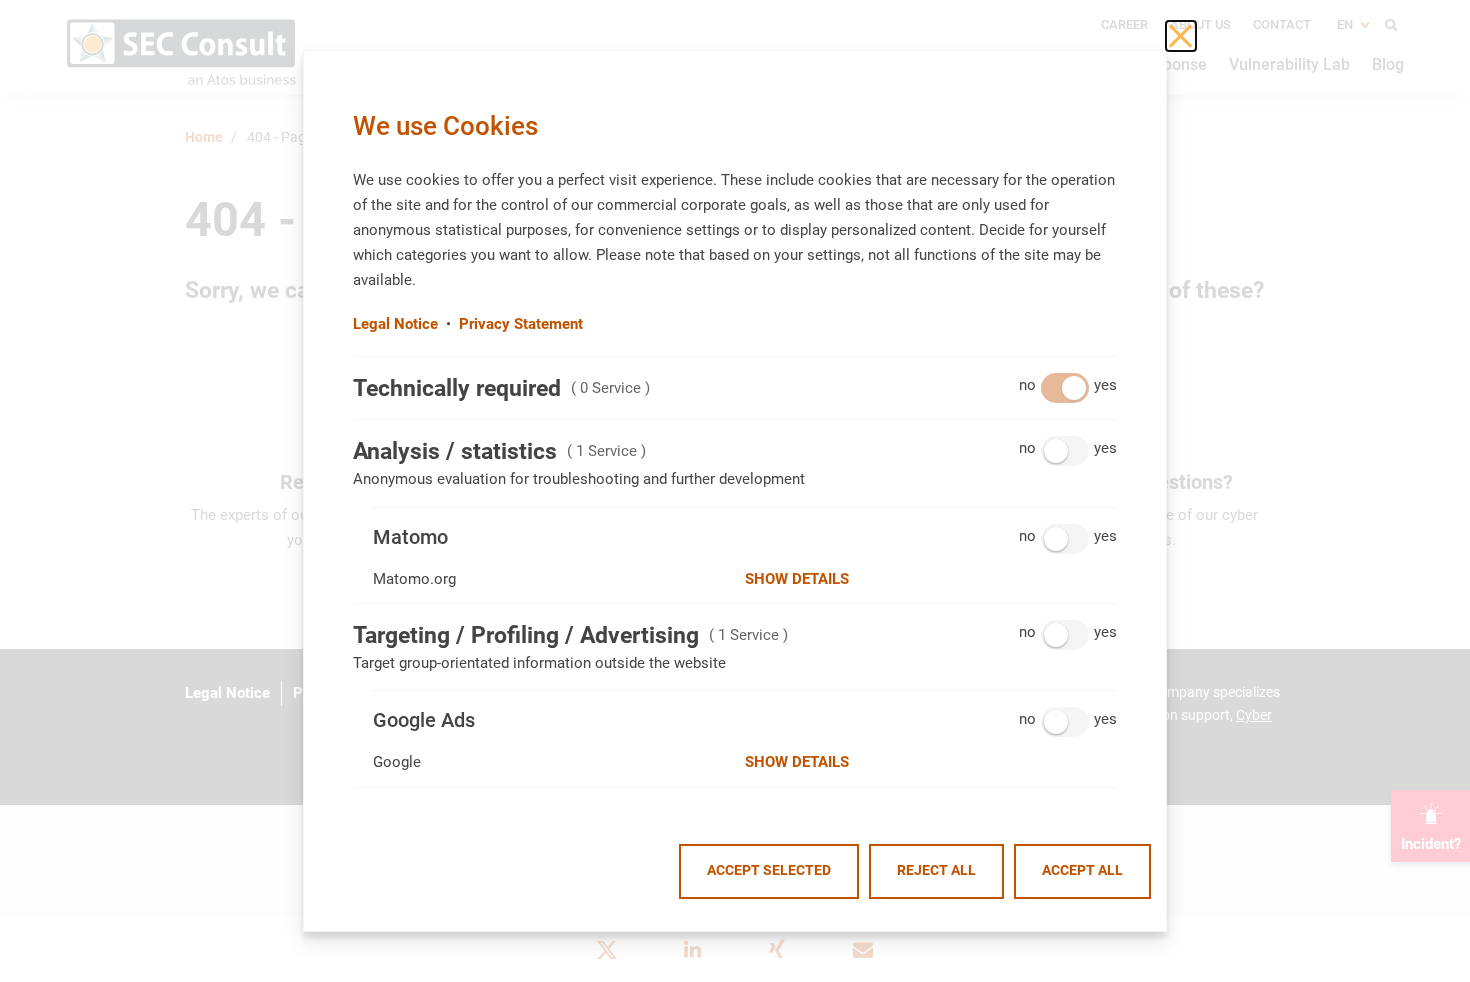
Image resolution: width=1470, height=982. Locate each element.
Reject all (936, 870)
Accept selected (769, 870)
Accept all (1082, 870)
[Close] (1181, 36)
